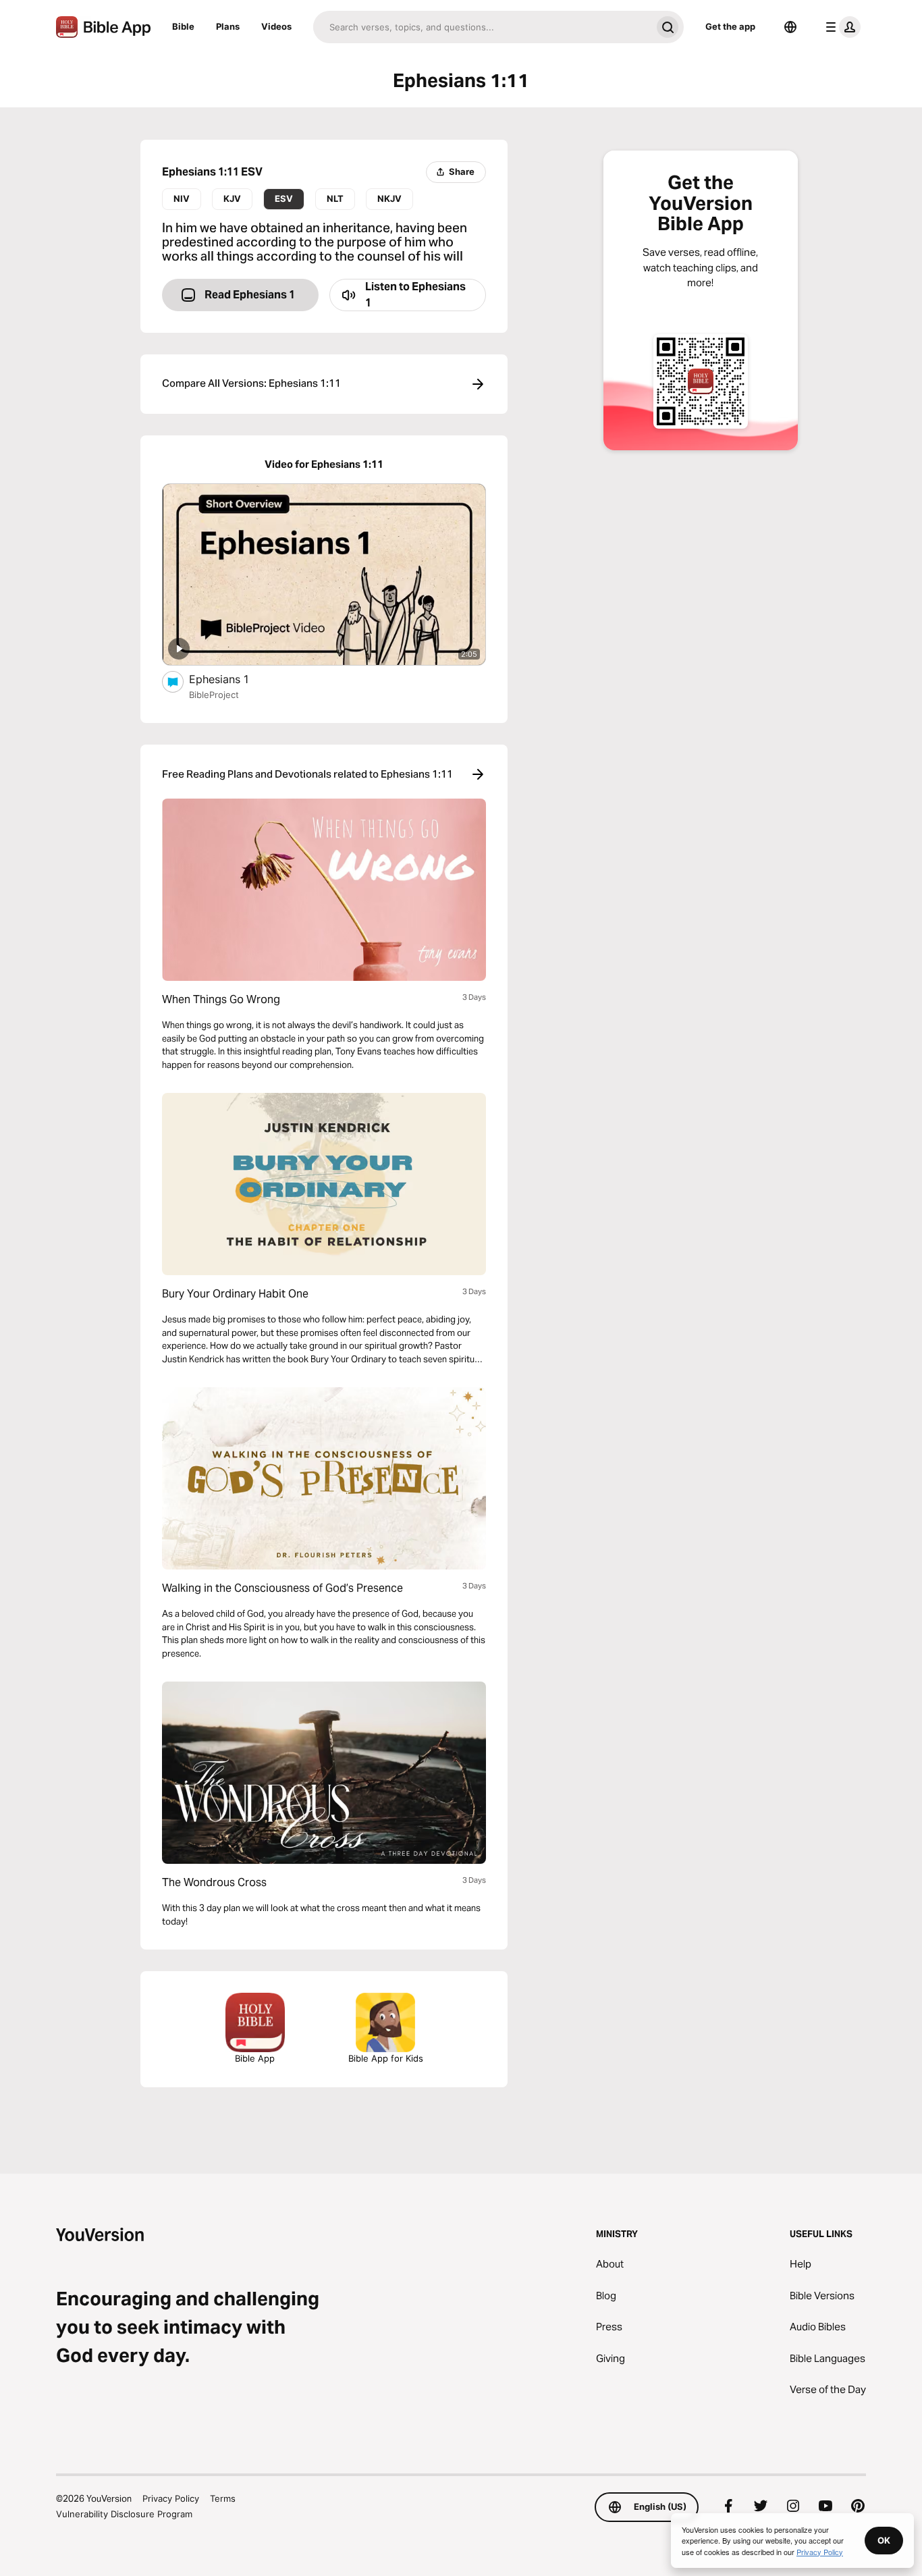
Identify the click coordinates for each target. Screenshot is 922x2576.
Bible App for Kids (386, 2058)
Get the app (730, 26)
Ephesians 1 (233, 679)
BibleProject (214, 695)
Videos (276, 26)
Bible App (255, 2058)
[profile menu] (840, 27)
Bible (183, 26)
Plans (228, 26)
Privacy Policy (171, 2498)
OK (884, 2540)
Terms (223, 2498)
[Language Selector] (790, 27)
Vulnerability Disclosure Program (124, 2514)
